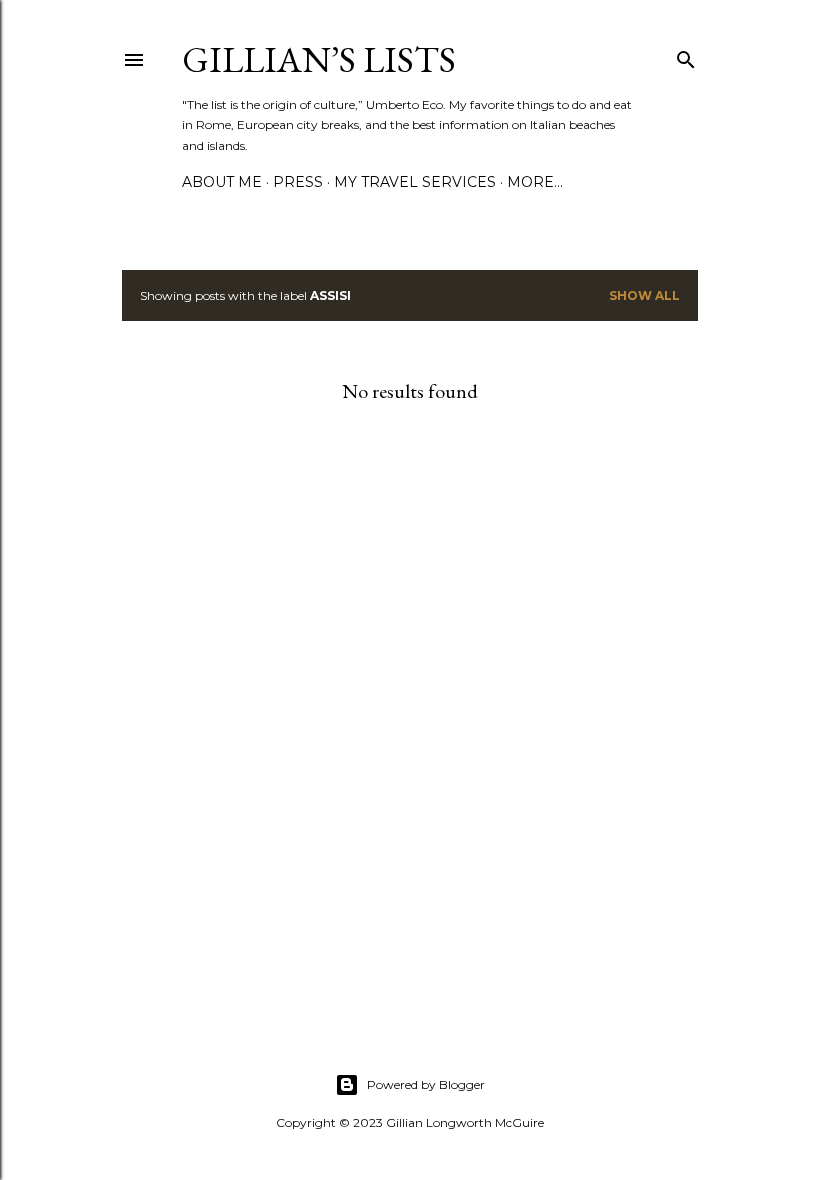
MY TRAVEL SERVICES (415, 182)
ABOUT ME (222, 182)
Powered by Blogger (426, 1084)
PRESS (298, 182)
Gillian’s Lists (319, 59)
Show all (644, 295)
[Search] (686, 55)
